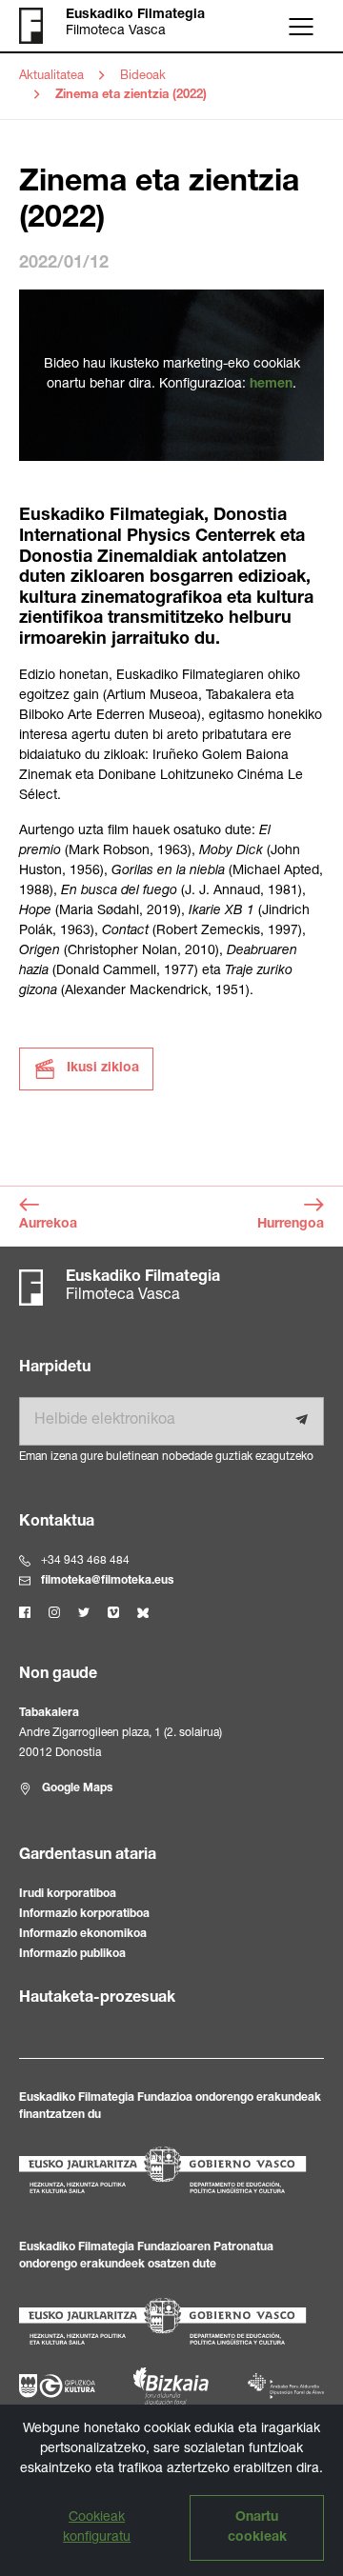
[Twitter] (84, 1612)
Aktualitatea (51, 77)
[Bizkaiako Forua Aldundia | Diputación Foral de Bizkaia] (171, 2386)
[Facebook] (25, 1612)
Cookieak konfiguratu (97, 2528)
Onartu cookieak (257, 2528)
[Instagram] (54, 1612)
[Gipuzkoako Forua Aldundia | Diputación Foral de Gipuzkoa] (57, 2386)
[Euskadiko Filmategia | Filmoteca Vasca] (42, 26)
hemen (271, 385)
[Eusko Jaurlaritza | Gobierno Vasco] (171, 2170)
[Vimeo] (113, 1612)
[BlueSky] (143, 1612)
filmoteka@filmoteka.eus (107, 1581)
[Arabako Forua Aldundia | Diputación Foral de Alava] (286, 2386)
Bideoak (143, 77)
